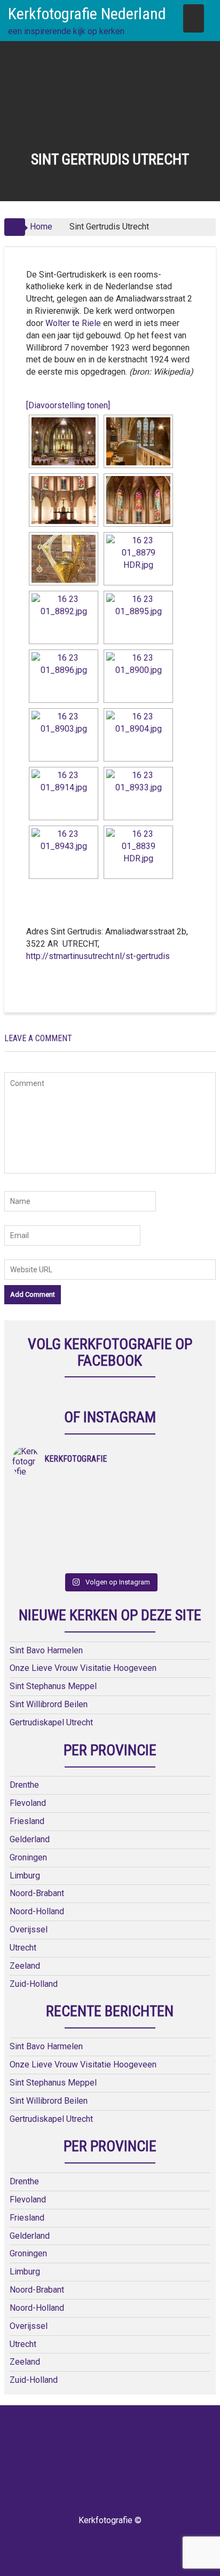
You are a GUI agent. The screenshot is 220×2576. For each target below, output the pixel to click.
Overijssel (29, 1929)
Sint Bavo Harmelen (46, 1650)
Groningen (28, 1857)
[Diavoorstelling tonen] (68, 405)
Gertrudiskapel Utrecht (51, 1722)
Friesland (27, 1821)
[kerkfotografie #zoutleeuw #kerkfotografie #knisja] (61, 1492)
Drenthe (24, 1785)
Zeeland (25, 1966)
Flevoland (28, 1803)
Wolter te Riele (74, 323)
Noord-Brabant (37, 1893)
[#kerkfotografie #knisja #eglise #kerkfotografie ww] (159, 1547)
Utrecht (23, 1948)
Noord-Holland (37, 1911)
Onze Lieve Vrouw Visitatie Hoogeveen (83, 1668)
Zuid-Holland (34, 1984)
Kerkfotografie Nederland (87, 14)
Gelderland (30, 1839)
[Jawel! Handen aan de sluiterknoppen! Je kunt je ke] (61, 1519)
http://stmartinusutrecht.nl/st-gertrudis (98, 956)
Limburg (25, 1876)
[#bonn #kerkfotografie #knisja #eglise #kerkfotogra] (159, 1519)
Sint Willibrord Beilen (49, 1704)
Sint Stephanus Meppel (53, 1686)
